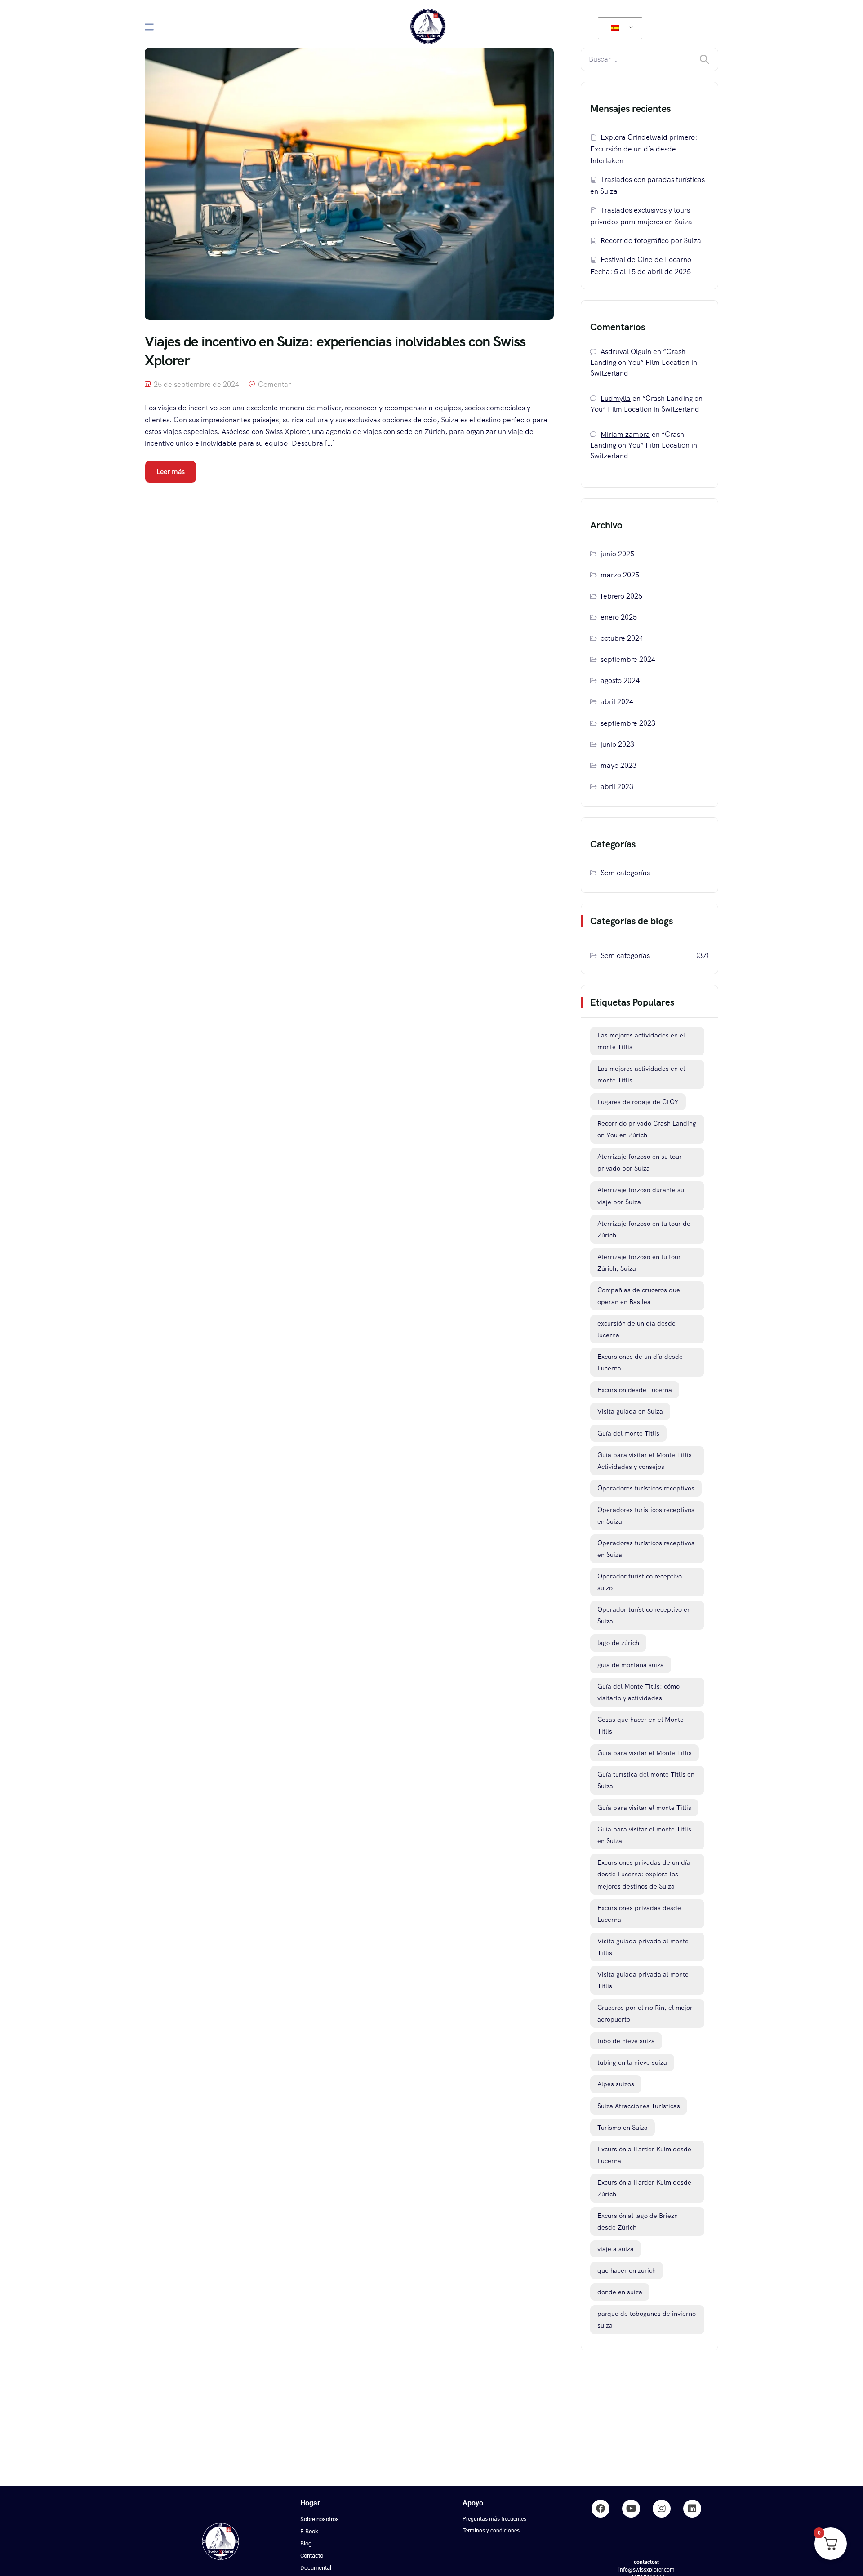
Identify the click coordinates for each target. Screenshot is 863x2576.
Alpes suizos (616, 2084)
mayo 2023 (618, 765)
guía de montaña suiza (631, 1665)
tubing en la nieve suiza (632, 2062)
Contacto (312, 2556)
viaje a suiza (616, 2249)
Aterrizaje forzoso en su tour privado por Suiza (640, 1162)
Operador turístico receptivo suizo (640, 1582)
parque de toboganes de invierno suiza (647, 2319)
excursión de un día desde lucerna (636, 1329)
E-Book (309, 2531)
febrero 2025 (621, 596)
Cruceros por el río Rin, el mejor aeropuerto (645, 2013)
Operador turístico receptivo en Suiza (644, 1615)
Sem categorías (625, 873)
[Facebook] (601, 2509)
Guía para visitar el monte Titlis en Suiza (644, 1835)
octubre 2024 (622, 638)
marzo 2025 (620, 575)
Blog (306, 2543)
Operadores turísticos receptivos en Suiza (646, 1516)
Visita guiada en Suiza (630, 1411)
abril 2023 (617, 787)
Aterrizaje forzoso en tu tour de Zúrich (644, 1229)
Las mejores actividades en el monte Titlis (641, 1041)
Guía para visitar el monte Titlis (644, 1808)
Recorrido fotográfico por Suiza (651, 241)
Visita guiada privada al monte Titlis (643, 1947)
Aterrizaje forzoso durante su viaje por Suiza (641, 1196)
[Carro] (702, 27)
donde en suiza (620, 2292)
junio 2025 (617, 554)
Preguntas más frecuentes (494, 2519)
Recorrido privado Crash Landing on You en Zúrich (647, 1129)
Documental (316, 2568)
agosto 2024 (620, 681)
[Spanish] (618, 28)
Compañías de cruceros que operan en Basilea (639, 1296)
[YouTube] (631, 2509)
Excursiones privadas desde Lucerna (639, 1914)
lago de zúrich (618, 1643)
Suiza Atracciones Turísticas (639, 2106)
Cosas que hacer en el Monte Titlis (641, 1725)
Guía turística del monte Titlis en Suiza (646, 1780)
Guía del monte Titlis (628, 1433)
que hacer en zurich (627, 2270)
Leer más (171, 472)
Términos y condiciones (491, 2531)
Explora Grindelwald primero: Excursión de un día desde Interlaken (644, 149)
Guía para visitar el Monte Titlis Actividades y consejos (645, 1461)
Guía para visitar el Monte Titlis (645, 1753)
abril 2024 (617, 702)
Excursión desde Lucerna (635, 1390)
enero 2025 (619, 617)
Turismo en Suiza (623, 2128)
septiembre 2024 (628, 659)
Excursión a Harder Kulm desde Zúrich (644, 2188)
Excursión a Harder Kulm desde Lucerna (644, 2155)
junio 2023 (617, 744)
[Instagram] (662, 2509)
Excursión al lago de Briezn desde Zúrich (638, 2221)
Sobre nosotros (320, 2519)
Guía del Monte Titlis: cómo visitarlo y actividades (638, 1692)
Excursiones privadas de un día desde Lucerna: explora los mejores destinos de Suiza (644, 1874)
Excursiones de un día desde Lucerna (640, 1362)
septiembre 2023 (628, 723)
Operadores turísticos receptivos (646, 1488)
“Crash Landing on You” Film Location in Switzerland (644, 362)
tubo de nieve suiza (626, 2041)
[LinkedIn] (692, 2509)
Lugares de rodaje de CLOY (638, 1102)
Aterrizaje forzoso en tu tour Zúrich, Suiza (639, 1263)
